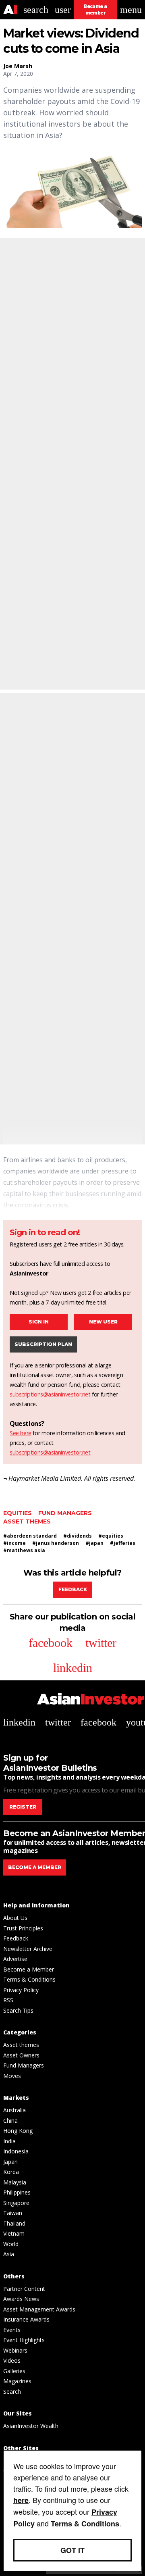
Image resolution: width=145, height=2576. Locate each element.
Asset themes (27, 1521)
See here (21, 1433)
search (36, 10)
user (63, 10)
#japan (94, 1543)
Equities (18, 1513)
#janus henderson (56, 1543)
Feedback (73, 1589)
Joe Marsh (18, 66)
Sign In (39, 1322)
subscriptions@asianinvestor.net (50, 1394)
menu (131, 10)
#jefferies (123, 1543)
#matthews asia (24, 1550)
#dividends (78, 1536)
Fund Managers (65, 1513)
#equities (111, 1536)
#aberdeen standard (30, 1536)
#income (14, 1543)
